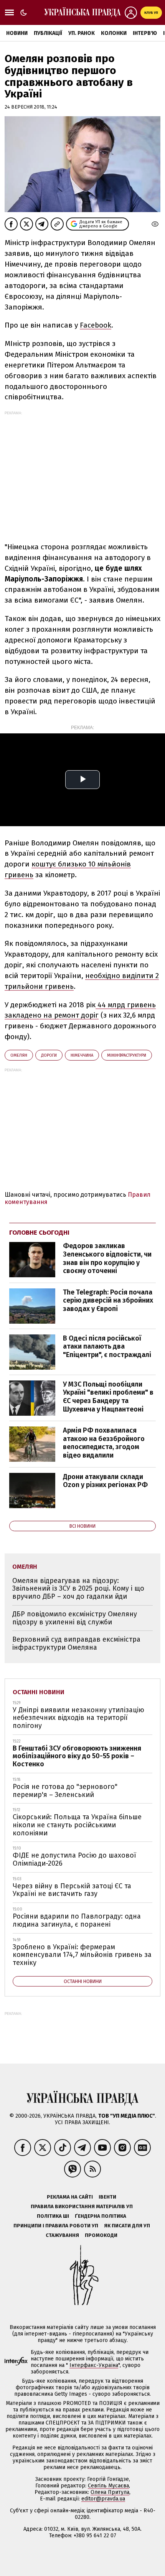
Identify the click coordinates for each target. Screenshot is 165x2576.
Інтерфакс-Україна (94, 2365)
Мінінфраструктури (127, 1055)
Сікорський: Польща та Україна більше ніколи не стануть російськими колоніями (77, 1825)
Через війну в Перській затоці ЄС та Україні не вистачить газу (72, 1890)
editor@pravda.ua (103, 2499)
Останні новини (39, 1692)
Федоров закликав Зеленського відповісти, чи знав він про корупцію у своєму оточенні (107, 1258)
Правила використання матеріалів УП (82, 2206)
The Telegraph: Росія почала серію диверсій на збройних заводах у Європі (108, 1300)
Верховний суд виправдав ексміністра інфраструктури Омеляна (76, 1643)
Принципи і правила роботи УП (56, 2226)
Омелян (19, 1055)
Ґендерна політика (101, 2216)
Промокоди (101, 2235)
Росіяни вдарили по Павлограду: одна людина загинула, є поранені (77, 1920)
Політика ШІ (53, 2216)
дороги (49, 1055)
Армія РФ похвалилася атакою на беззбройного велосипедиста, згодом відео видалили (104, 1443)
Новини (17, 33)
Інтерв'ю (145, 33)
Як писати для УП (127, 2226)
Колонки (114, 33)
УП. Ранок (82, 33)
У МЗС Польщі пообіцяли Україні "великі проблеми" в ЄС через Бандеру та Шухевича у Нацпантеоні (108, 1397)
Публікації (48, 33)
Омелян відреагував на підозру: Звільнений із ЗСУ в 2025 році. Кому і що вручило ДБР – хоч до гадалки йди (78, 1589)
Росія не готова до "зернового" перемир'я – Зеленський (65, 1791)
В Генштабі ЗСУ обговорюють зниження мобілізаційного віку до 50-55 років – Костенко (77, 1756)
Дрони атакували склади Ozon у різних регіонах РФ (105, 1481)
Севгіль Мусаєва (108, 2486)
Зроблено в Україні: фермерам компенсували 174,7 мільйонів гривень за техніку (82, 1955)
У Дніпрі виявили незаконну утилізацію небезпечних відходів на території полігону (78, 1718)
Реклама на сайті (70, 2197)
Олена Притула (110, 2492)
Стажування (62, 2235)
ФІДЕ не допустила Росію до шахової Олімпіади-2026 (74, 1859)
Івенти (107, 2197)
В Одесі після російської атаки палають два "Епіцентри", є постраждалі (107, 1346)
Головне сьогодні (39, 1233)
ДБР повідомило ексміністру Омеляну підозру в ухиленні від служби (75, 1618)
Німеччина (82, 1055)
